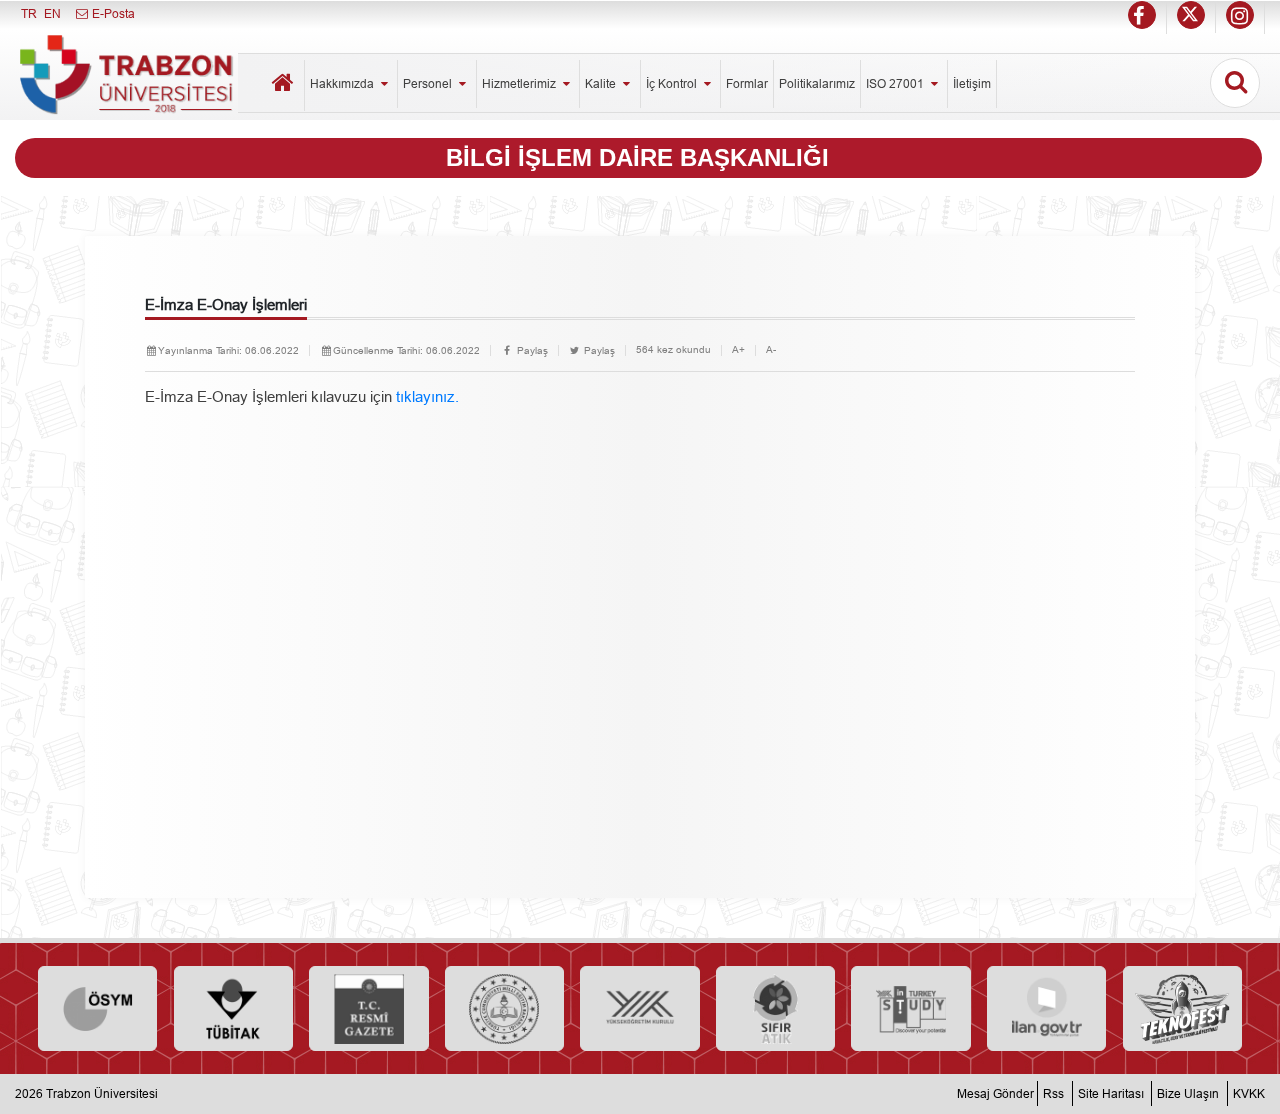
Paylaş (531, 350)
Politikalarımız (817, 83)
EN (52, 13)
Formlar (747, 83)
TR (29, 13)
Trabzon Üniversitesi (102, 1093)
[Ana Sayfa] (284, 85)
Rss (1053, 1093)
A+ (738, 349)
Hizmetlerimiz (520, 83)
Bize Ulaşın (1188, 1093)
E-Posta (112, 13)
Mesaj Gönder (995, 1093)
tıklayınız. (425, 396)
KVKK (1249, 1093)
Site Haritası (1111, 1093)
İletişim (972, 83)
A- (771, 349)
